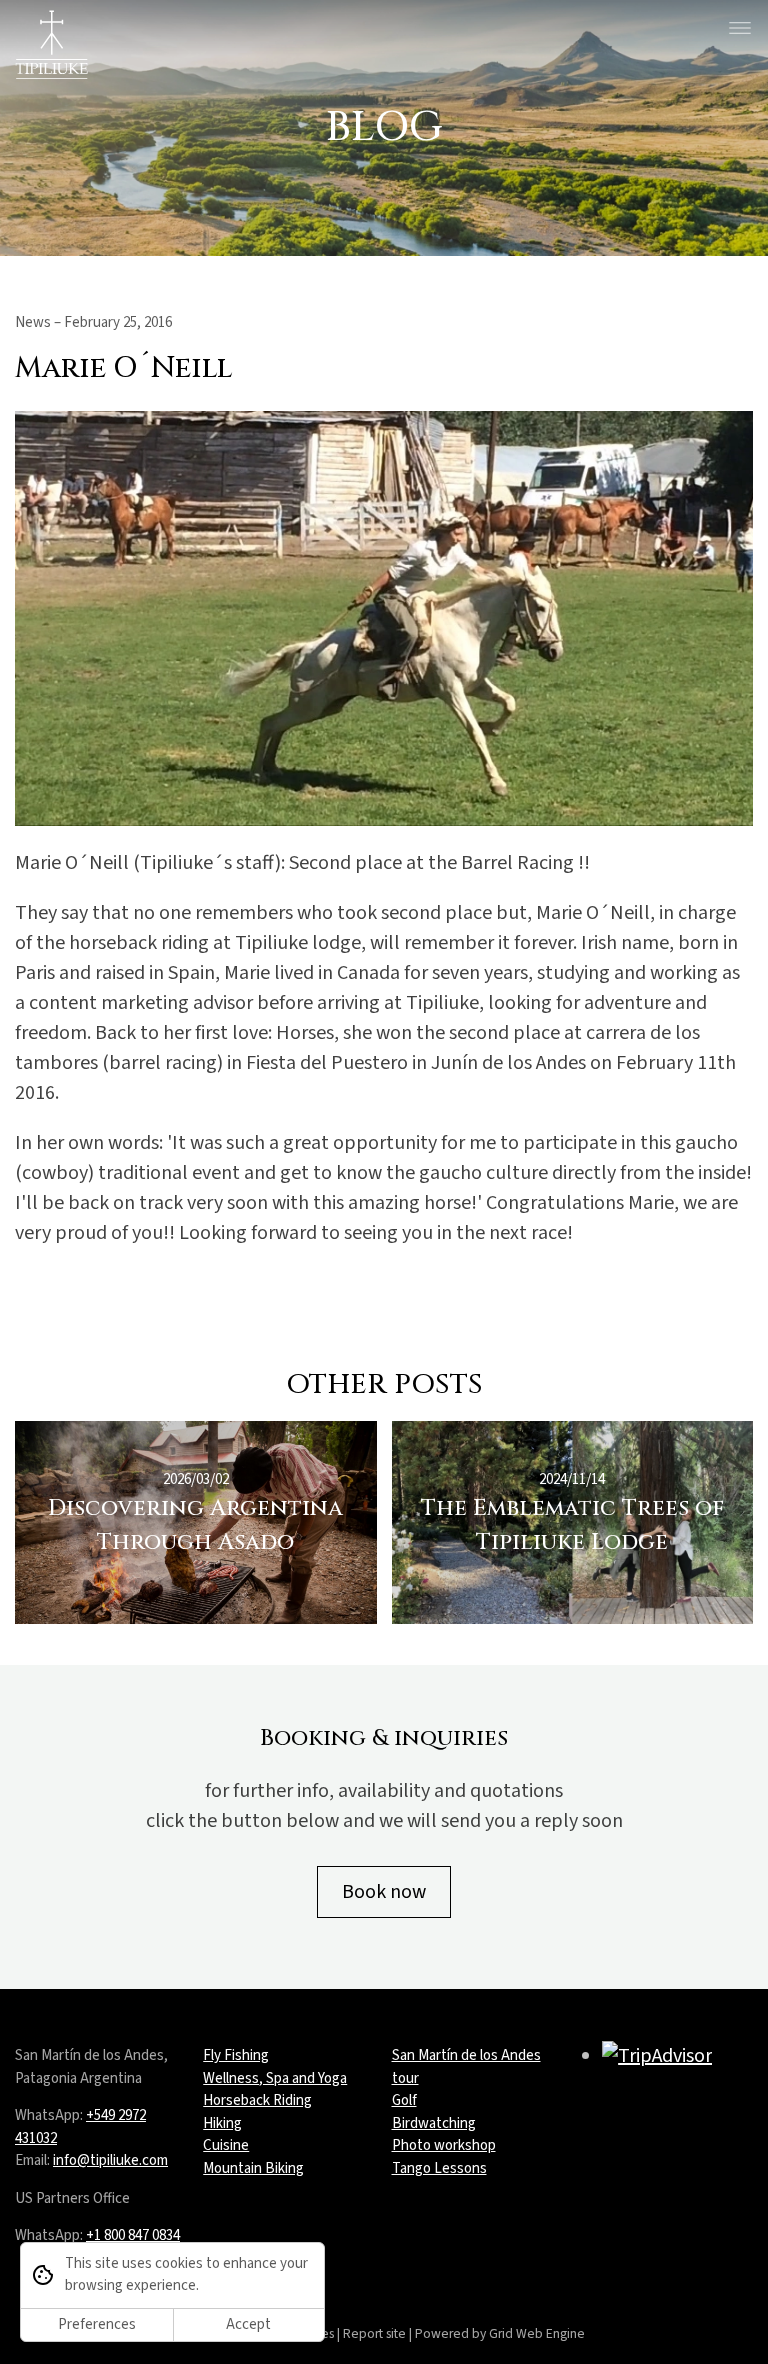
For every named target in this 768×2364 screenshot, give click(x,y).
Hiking (222, 2123)
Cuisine (226, 2145)
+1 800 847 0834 (133, 2235)
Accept (248, 2324)
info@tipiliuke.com (110, 2160)
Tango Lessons (439, 2168)
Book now (384, 1892)
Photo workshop (444, 2145)
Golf (404, 2100)
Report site (374, 2333)
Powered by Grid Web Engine (500, 2333)
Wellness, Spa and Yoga (275, 2078)
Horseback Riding (257, 2100)
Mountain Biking (253, 2168)
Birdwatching (434, 2123)
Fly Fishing (236, 2055)
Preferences (97, 2324)
